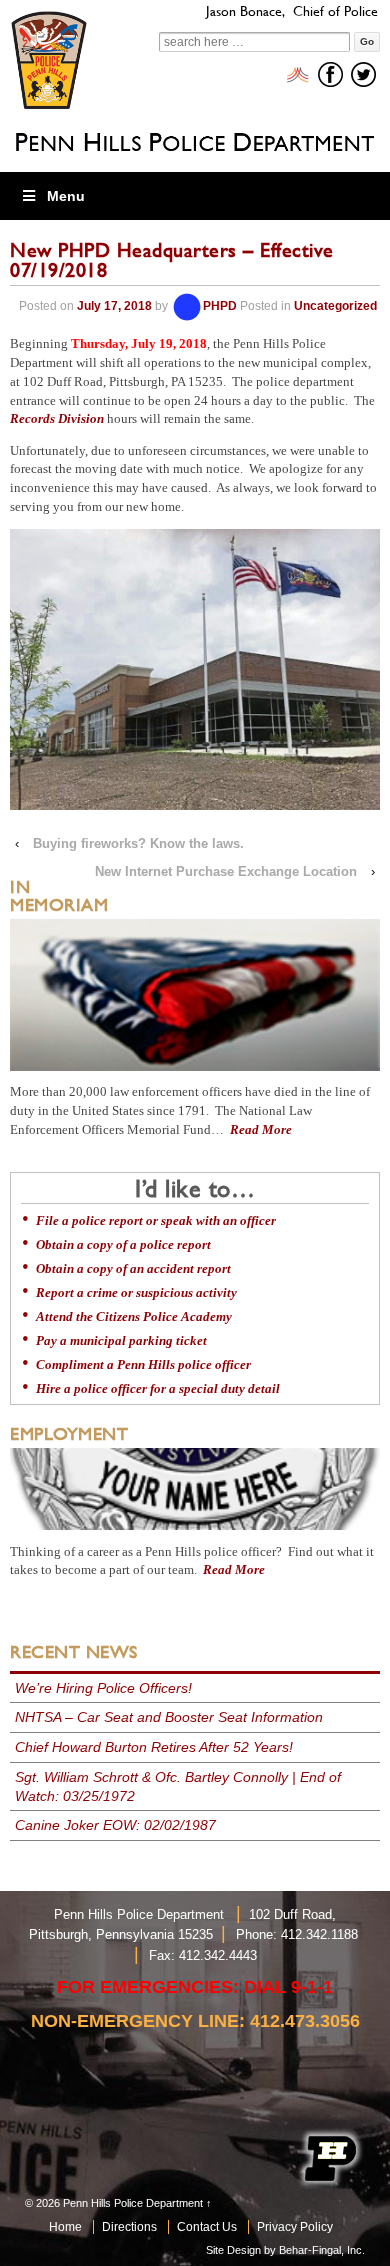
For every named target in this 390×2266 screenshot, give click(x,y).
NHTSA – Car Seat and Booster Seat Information (169, 1717)
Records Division (57, 419)
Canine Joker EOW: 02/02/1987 (115, 1825)
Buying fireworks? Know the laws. (138, 843)
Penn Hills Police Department (133, 2203)
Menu (66, 196)
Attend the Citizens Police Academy (134, 1317)
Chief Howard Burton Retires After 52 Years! (154, 1747)
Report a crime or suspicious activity (136, 1293)
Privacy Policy (295, 2227)
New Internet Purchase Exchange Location (226, 871)
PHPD (220, 306)
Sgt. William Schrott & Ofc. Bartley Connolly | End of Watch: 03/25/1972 (178, 1786)
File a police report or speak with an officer (156, 1221)
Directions (129, 2227)
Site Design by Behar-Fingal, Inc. (285, 2250)
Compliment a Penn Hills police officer (143, 1365)
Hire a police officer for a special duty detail (158, 1389)
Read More (261, 1130)
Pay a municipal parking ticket (121, 1341)
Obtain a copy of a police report (123, 1245)
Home (65, 2227)
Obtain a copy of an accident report (133, 1269)
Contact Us (207, 2227)
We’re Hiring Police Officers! (103, 1688)
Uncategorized (335, 306)
